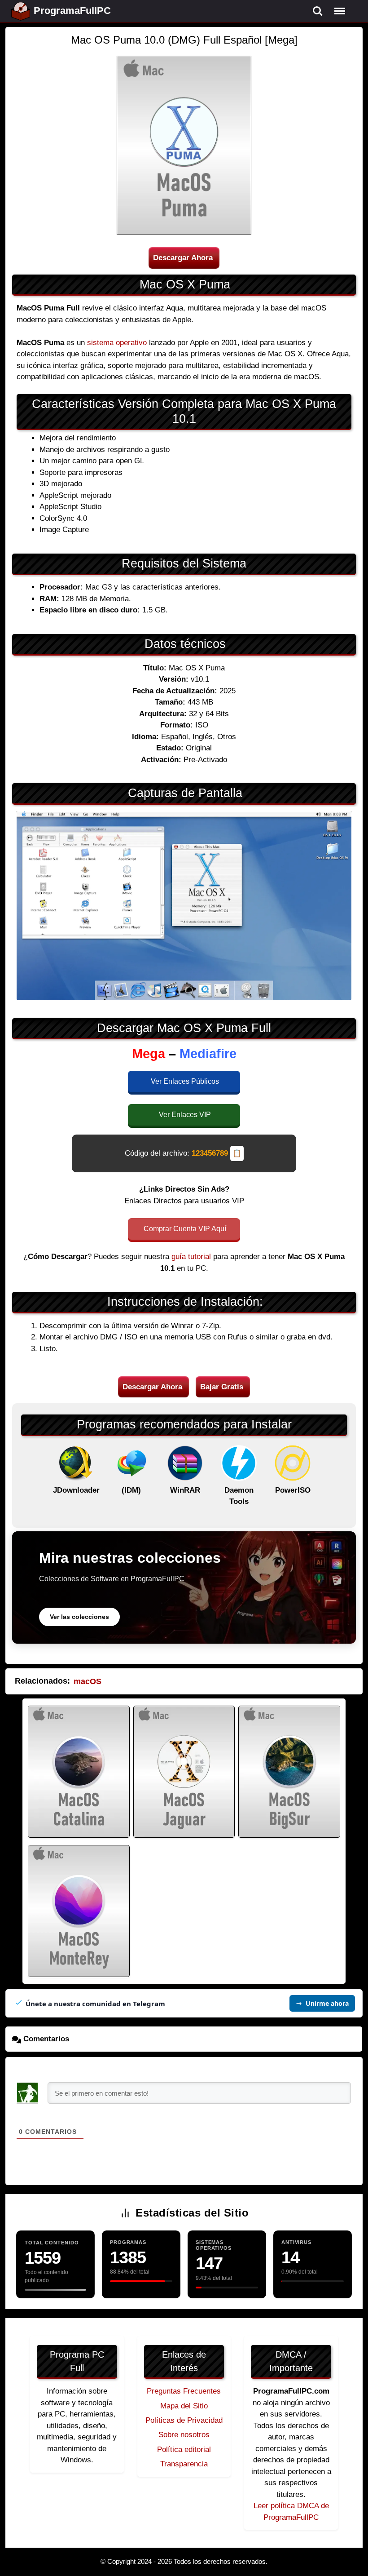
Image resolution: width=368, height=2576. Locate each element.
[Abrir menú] (340, 11)
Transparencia (184, 2464)
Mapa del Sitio (184, 2406)
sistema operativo (117, 343)
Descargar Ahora (183, 258)
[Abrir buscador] (318, 11)
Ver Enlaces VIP (185, 1115)
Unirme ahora (327, 2003)
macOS (88, 1681)
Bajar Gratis (222, 1387)
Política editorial (184, 2450)
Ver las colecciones (79, 1617)
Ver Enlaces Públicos (185, 1081)
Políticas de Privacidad (184, 2420)
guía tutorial (191, 1257)
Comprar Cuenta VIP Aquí (185, 1229)
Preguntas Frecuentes (184, 2391)
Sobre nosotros (184, 2435)
